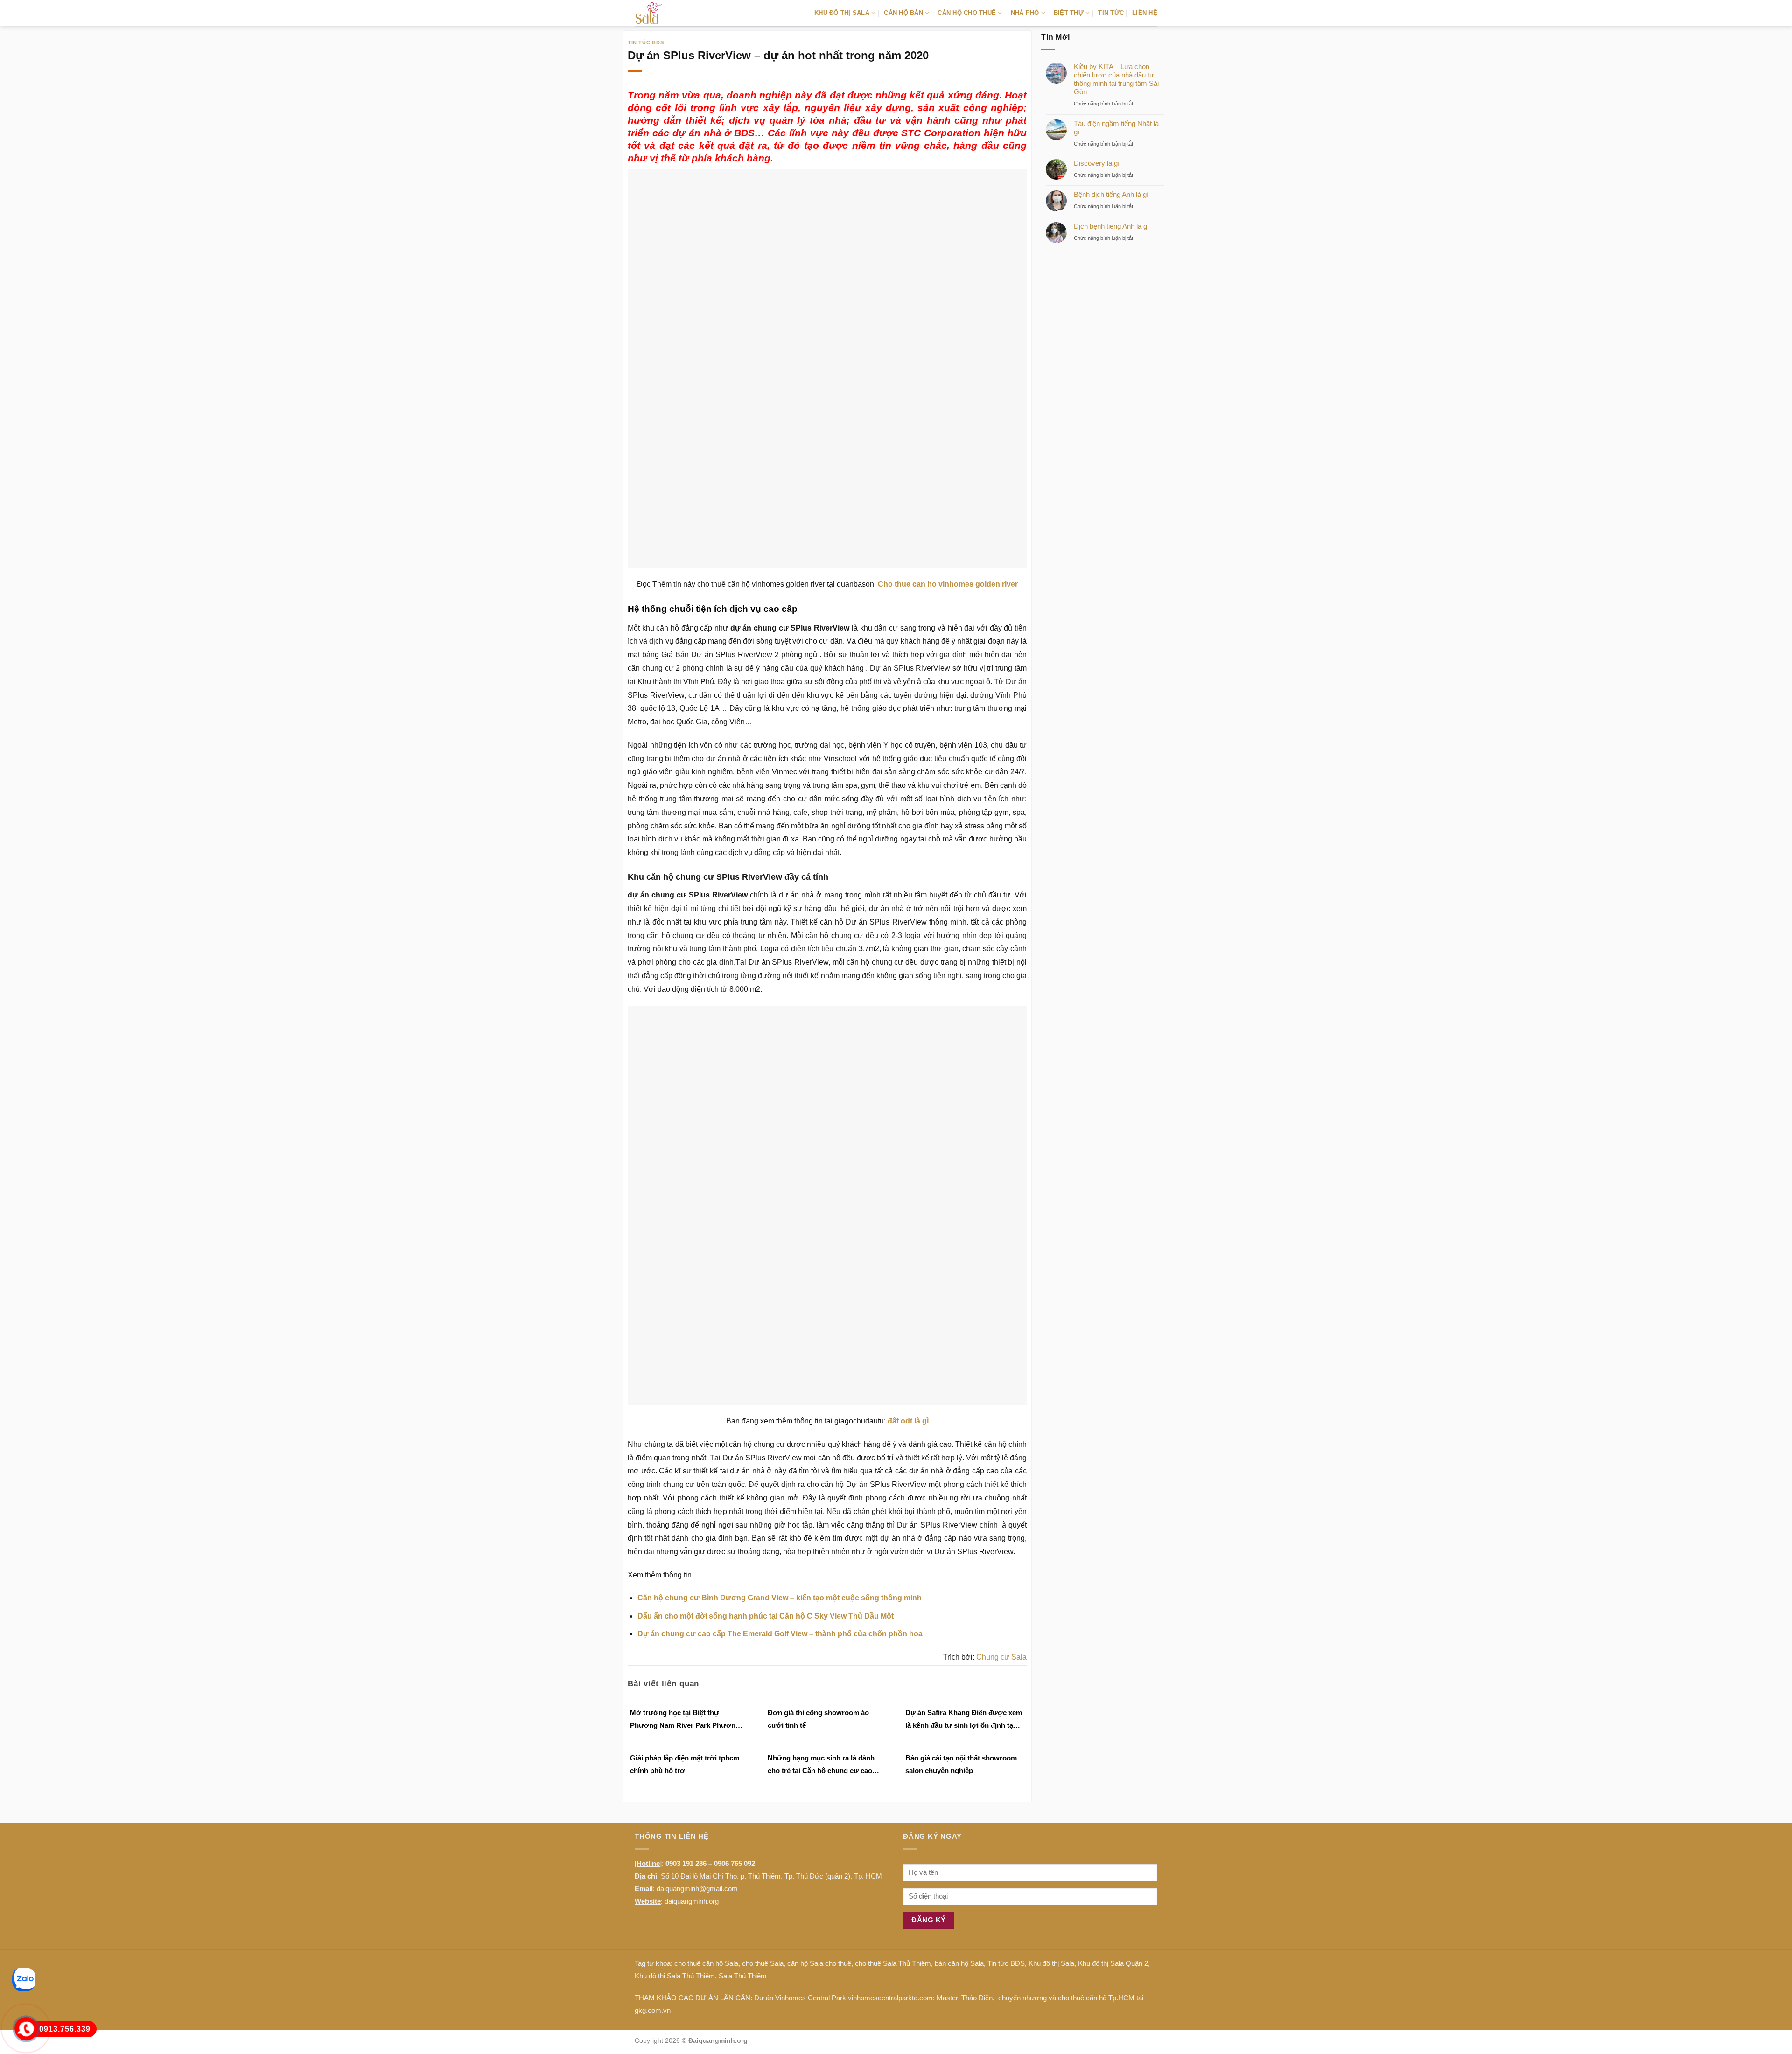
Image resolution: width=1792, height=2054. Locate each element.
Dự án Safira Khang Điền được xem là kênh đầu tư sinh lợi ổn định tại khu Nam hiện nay (964, 1720)
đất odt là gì (908, 1421)
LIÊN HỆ (1145, 13)
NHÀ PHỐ (1025, 13)
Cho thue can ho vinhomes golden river (948, 584)
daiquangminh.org (692, 1901)
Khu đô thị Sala (1051, 1963)
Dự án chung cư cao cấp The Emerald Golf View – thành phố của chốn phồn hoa (780, 1634)
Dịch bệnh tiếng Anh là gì (1111, 226)
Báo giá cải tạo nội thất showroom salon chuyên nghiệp (961, 1764)
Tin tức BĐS (1006, 1963)
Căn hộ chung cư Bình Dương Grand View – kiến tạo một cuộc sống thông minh (780, 1598)
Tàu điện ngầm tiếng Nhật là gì (1116, 128)
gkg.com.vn (653, 2010)
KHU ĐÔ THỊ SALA (842, 13)
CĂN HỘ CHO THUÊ (967, 13)
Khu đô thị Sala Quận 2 (1113, 1963)
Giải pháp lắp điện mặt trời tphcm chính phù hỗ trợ (685, 1764)
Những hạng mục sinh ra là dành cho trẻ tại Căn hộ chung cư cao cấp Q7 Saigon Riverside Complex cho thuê (823, 1765)
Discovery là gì (1097, 163)
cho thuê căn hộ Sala (706, 1963)
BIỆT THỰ (1069, 13)
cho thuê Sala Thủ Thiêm (893, 1963)
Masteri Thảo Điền (965, 1998)
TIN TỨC (1111, 13)
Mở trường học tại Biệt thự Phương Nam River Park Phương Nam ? (685, 1720)
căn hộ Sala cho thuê (819, 1963)
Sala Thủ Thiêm (743, 1976)
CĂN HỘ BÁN (903, 13)
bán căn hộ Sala (959, 1963)
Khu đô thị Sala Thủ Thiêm (675, 1976)
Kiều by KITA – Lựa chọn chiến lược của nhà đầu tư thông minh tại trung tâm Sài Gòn (1116, 79)
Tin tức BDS (646, 42)
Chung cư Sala (1001, 1657)
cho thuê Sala (763, 1963)
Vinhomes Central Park (811, 1998)
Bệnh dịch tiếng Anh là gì (1111, 194)
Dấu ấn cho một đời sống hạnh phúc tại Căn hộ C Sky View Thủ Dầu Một (766, 1616)
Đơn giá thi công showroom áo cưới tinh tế (818, 1719)
